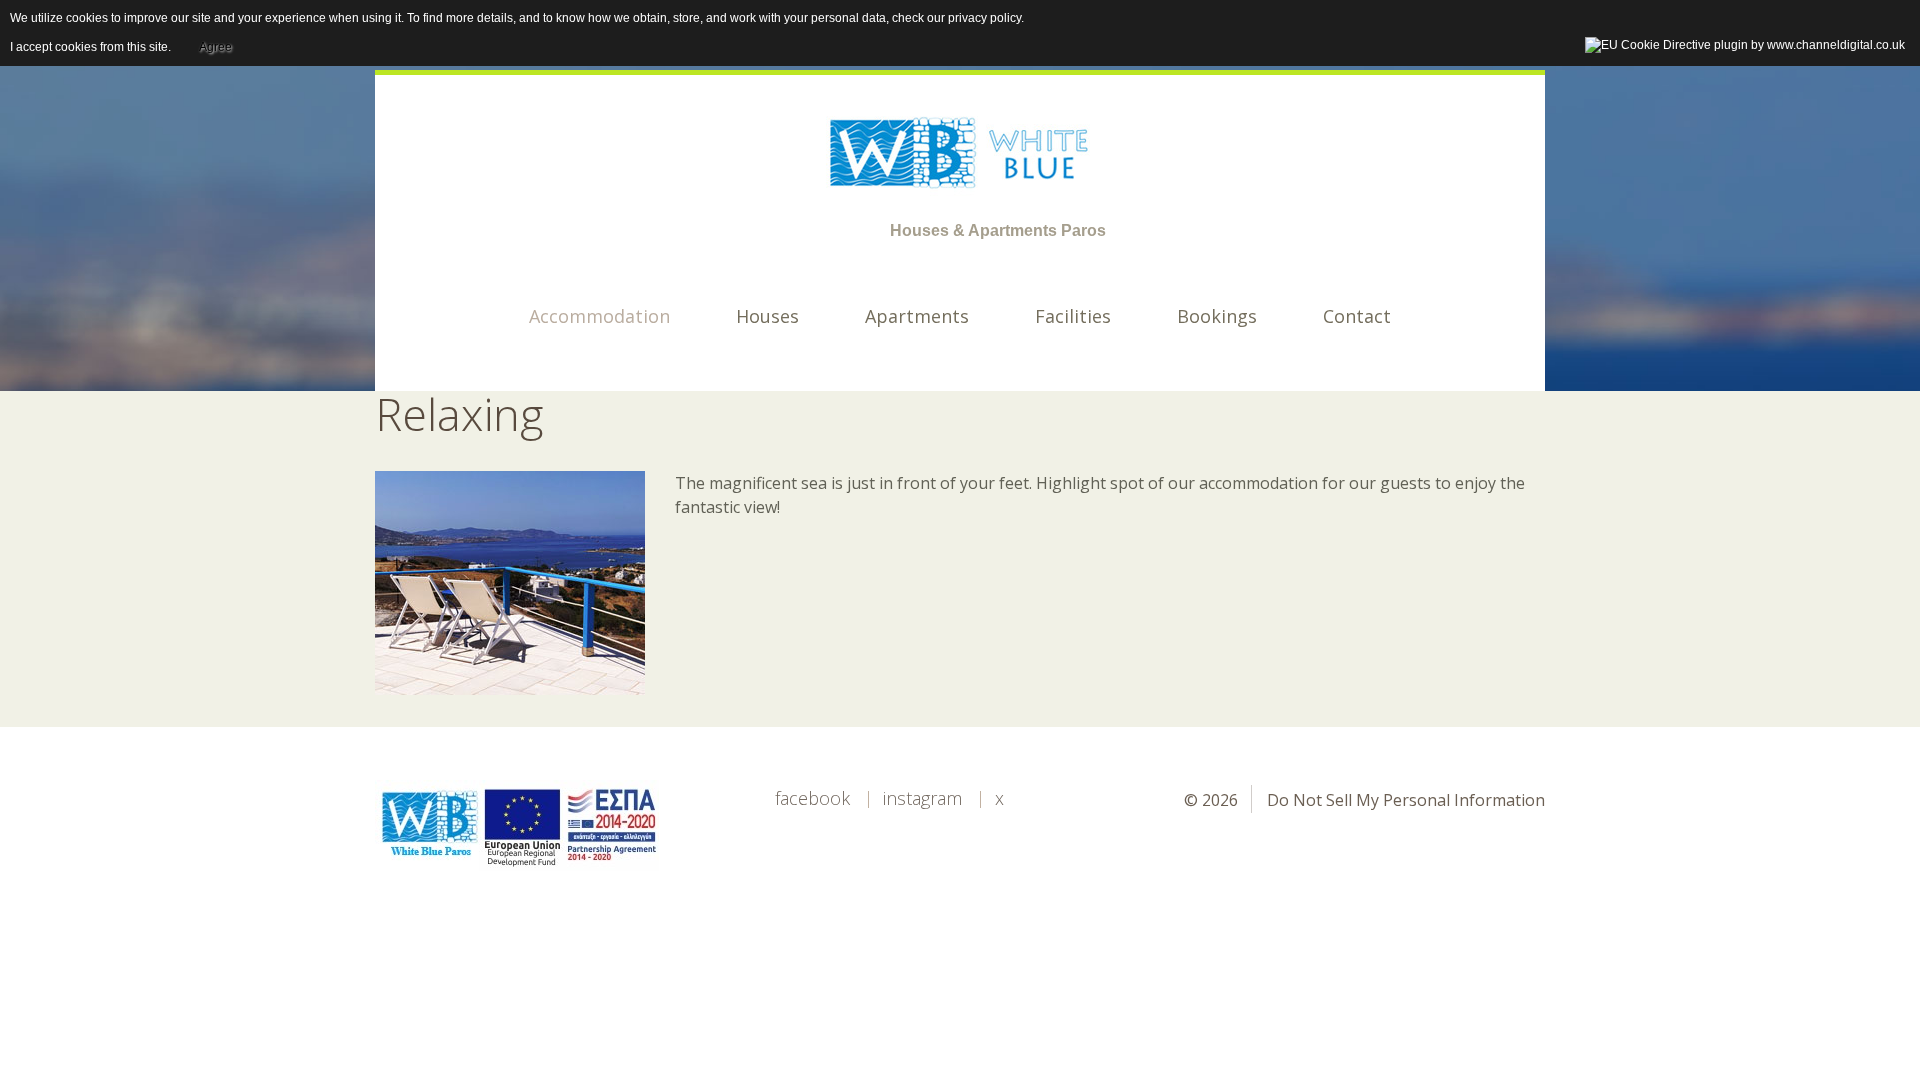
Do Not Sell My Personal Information (1406, 800)
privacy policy (984, 18)
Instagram (922, 798)
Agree (215, 47)
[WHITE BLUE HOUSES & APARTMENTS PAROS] (960, 152)
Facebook (812, 798)
